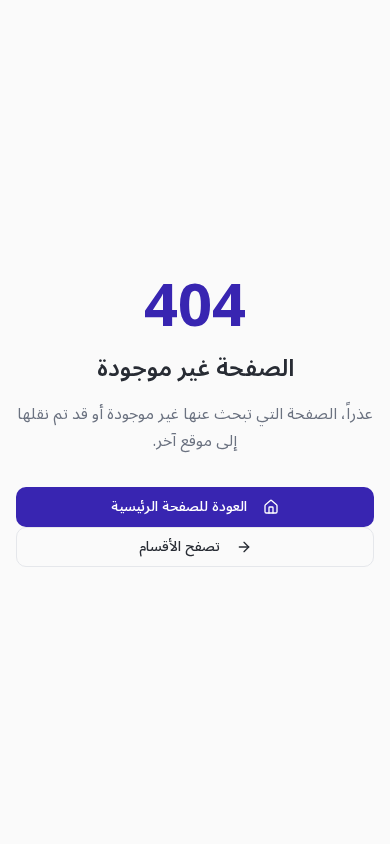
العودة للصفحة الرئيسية (179, 506)
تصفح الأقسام (179, 546)
